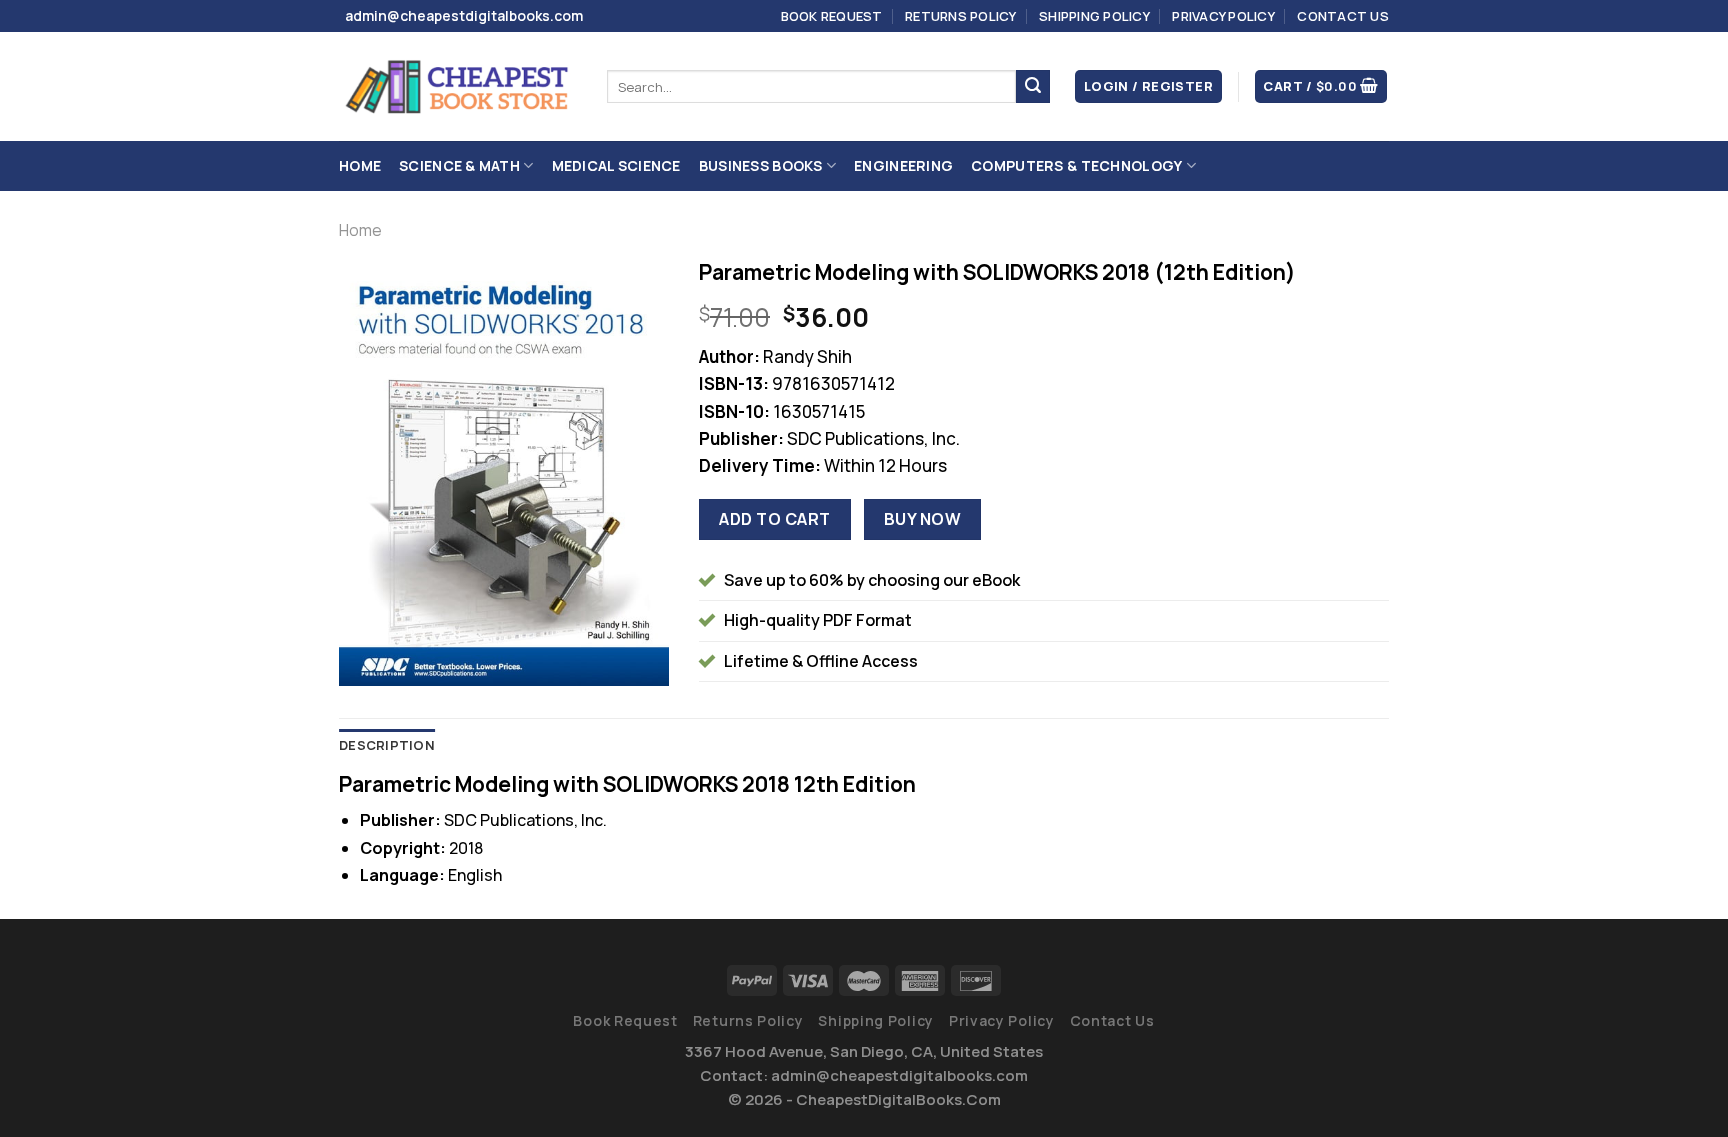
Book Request (832, 16)
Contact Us (1343, 16)
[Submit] (1033, 87)
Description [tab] (387, 745)
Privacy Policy (1223, 16)
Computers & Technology (1076, 165)
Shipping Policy (1094, 16)
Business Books (761, 165)
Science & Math (459, 165)
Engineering (903, 165)
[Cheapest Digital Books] (458, 87)
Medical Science (616, 165)
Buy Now (922, 519)
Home (360, 165)
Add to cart (774, 519)
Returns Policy (961, 16)
